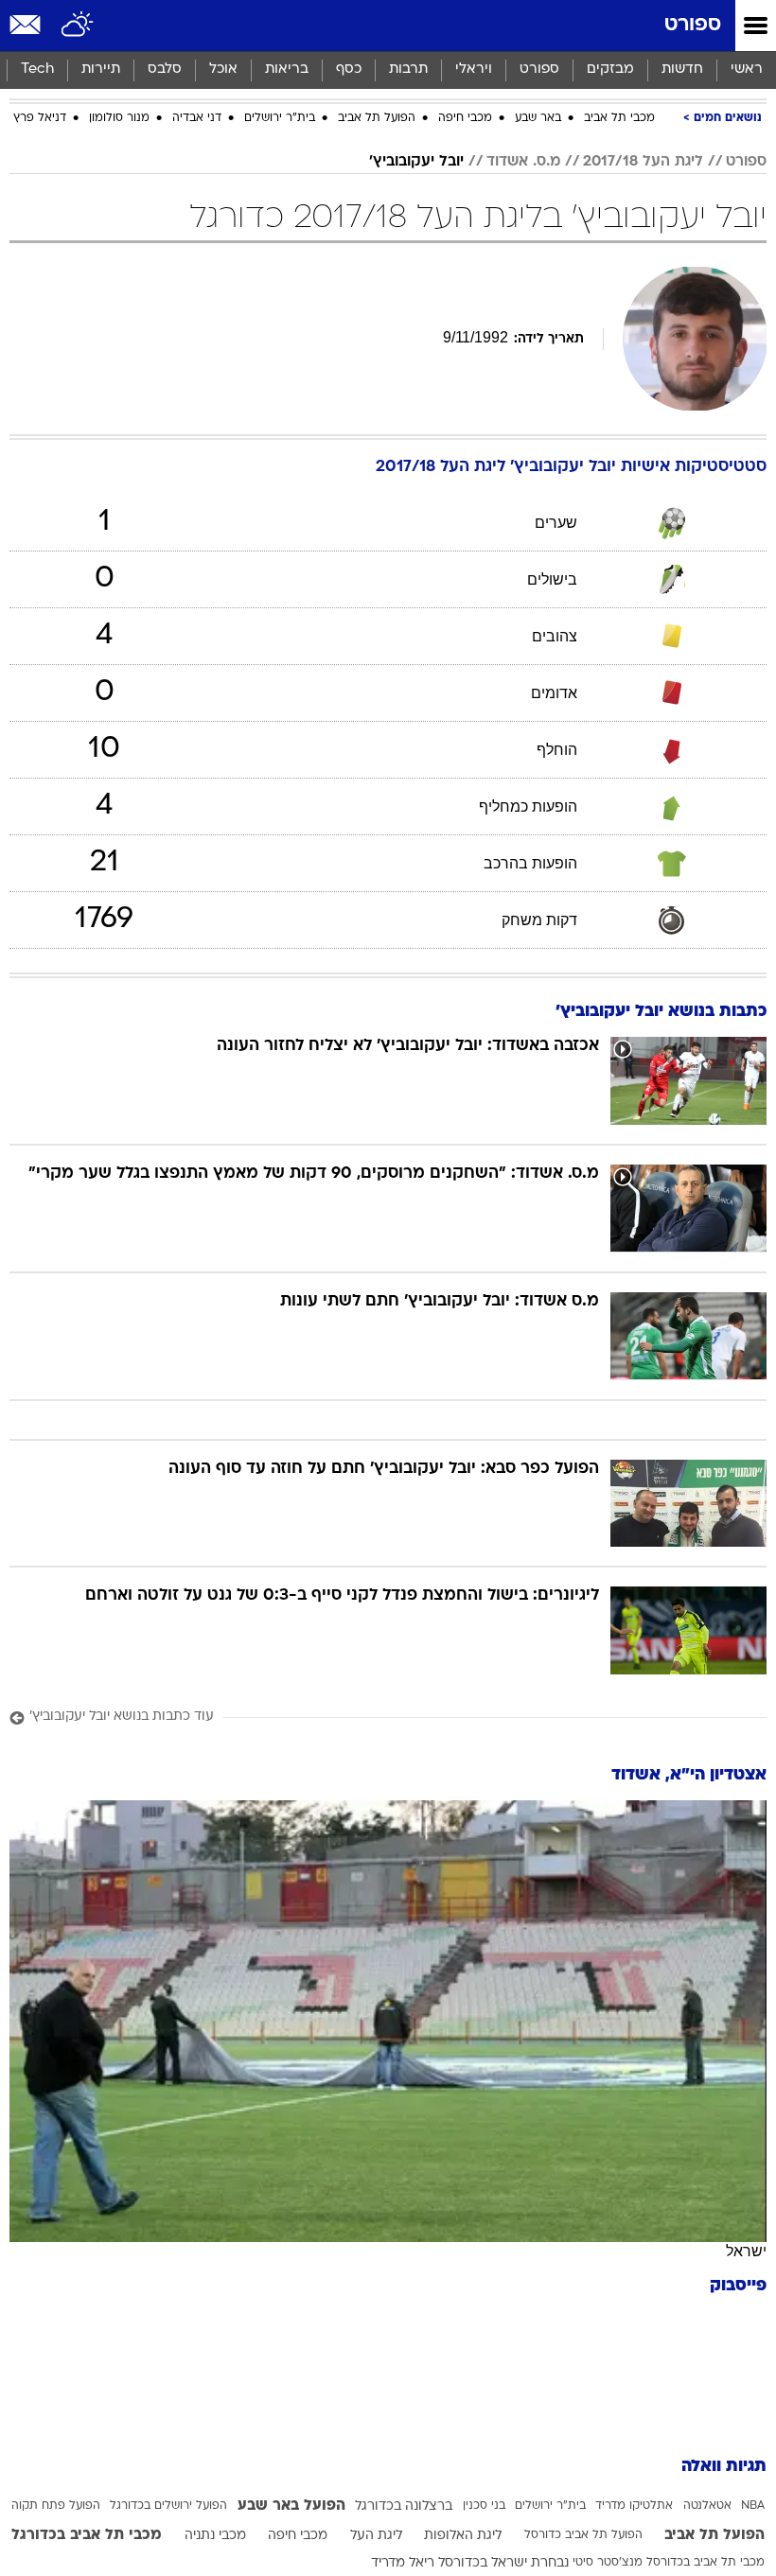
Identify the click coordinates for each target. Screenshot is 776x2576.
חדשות (682, 70)
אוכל (223, 70)
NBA (753, 2506)
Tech (37, 70)
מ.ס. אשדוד (523, 162)
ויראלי (474, 70)
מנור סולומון (119, 118)
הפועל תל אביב (377, 118)
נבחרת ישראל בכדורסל (503, 2563)
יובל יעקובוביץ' (416, 162)
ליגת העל (376, 2536)
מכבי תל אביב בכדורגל (87, 2535)
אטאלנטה (707, 2506)
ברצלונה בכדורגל (404, 2506)
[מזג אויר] (78, 26)
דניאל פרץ (40, 118)
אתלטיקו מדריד (634, 2506)
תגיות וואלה (724, 2467)
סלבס (165, 70)
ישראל (746, 2251)
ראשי (747, 70)
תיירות (101, 70)
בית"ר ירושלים (280, 118)
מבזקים (610, 70)
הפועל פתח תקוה (56, 2506)
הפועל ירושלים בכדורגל (168, 2506)
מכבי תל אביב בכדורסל (705, 2563)
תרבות (408, 70)
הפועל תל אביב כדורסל (583, 2535)
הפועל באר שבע (291, 2506)
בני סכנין (484, 2506)
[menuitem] (682, 70)
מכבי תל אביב (619, 118)
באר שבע (538, 118)
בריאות (287, 70)
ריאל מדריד (403, 2563)
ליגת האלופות (463, 2536)
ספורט (693, 25)
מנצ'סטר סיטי (608, 2563)
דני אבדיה (197, 118)
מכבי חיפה (465, 118)
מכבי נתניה (215, 2536)
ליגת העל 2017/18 (643, 162)
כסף (349, 70)
